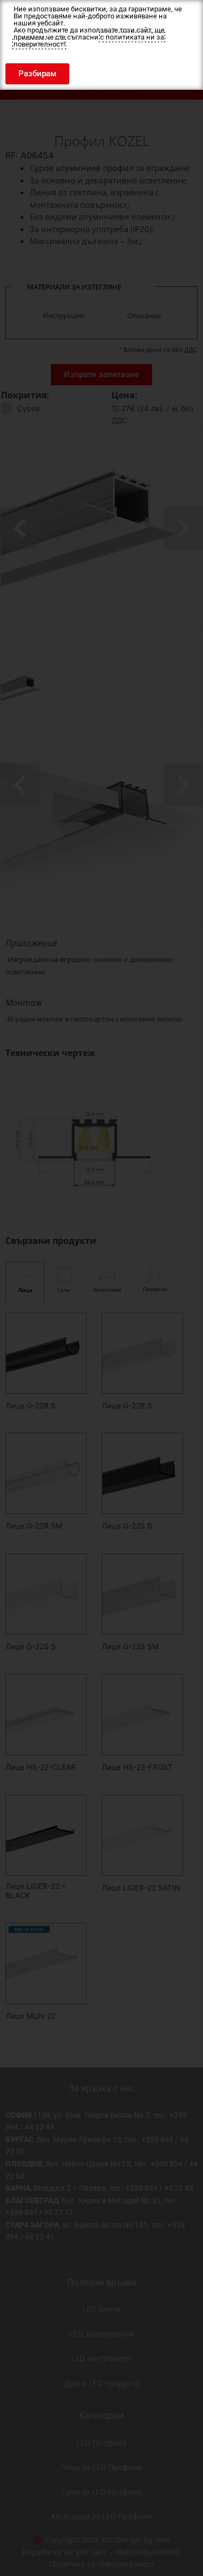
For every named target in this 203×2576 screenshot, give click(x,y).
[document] (101, 1288)
